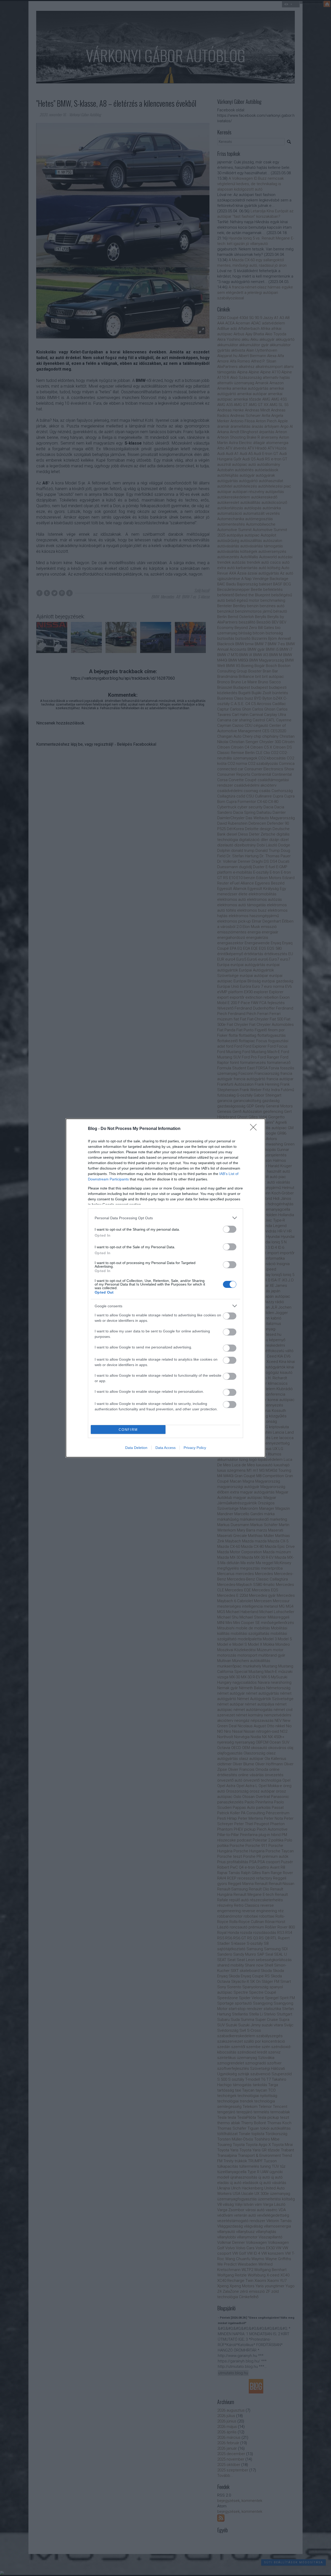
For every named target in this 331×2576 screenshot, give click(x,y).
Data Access (165, 1448)
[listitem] (165, 1218)
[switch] (230, 1229)
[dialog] (165, 1288)
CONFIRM (128, 1430)
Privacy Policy (195, 1448)
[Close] (255, 1129)
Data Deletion (136, 1448)
